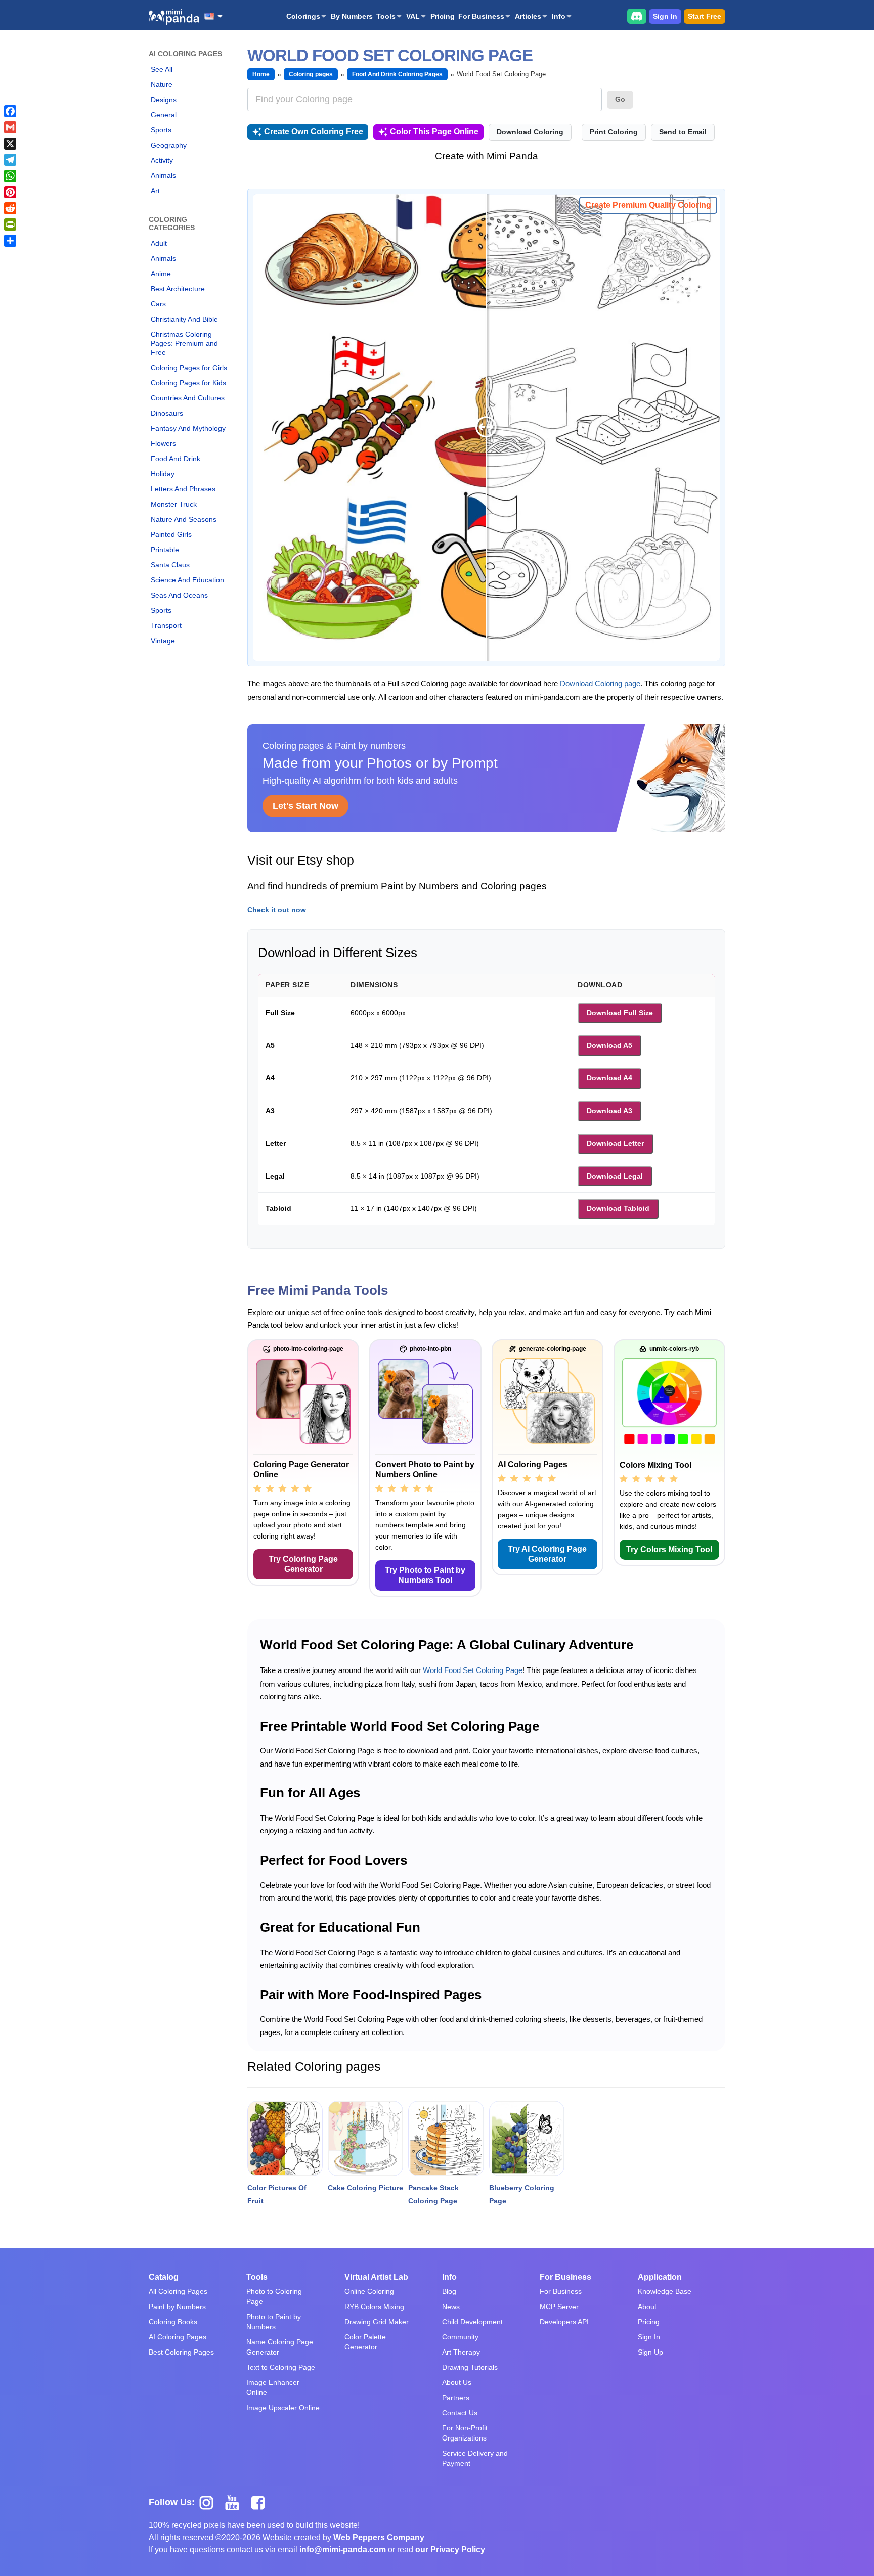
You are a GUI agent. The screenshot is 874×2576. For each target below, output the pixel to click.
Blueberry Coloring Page (522, 2194)
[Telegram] (10, 160)
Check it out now (277, 910)
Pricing (443, 16)
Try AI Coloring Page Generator (547, 1554)
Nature (162, 84)
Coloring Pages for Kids (188, 383)
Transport (166, 625)
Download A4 (609, 1078)
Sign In (665, 16)
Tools (386, 16)
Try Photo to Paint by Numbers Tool (425, 1575)
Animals (163, 175)
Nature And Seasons (184, 519)
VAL (413, 16)
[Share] (10, 241)
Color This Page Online (434, 132)
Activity (162, 160)
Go (620, 99)
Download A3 (609, 1111)
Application (660, 2277)
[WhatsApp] (10, 176)
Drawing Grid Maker (377, 2322)
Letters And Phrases (183, 489)
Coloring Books (173, 2322)
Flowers (163, 443)
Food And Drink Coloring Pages (397, 74)
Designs (164, 100)
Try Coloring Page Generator (303, 1564)
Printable (165, 550)
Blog (449, 2291)
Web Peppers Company (379, 2537)
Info (559, 16)
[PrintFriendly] (10, 224)
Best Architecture (178, 289)
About (647, 2307)
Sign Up (650, 2352)
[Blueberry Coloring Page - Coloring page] (527, 2138)
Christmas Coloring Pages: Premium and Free (184, 343)
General (164, 115)
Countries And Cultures (188, 398)
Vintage (163, 641)
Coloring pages (311, 74)
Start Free (705, 16)
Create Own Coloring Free (314, 132)
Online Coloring (369, 2291)
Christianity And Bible (184, 319)
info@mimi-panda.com (343, 2549)
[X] (10, 144)
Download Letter (615, 1143)
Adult (159, 243)
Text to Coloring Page (281, 2367)
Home (261, 74)
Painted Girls (171, 534)
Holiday (163, 474)
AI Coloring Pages (178, 2337)
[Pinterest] (10, 192)
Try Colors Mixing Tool (669, 1549)
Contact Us (460, 2413)
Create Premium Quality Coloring (648, 205)
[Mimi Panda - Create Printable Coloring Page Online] (174, 17)
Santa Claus (170, 565)
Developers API (564, 2322)
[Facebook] (10, 111)
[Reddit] (10, 208)
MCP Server (559, 2307)
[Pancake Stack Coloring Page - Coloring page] (446, 2138)
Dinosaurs (167, 413)
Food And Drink (176, 459)
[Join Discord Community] (637, 16)
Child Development (472, 2322)
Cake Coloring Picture (365, 2188)
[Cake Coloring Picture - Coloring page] (365, 2138)
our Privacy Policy (450, 2549)
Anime (161, 274)
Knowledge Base (665, 2291)
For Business (481, 16)
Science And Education (187, 580)
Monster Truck (174, 504)
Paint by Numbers (177, 2307)
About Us (457, 2382)
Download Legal (615, 1176)
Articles (528, 16)
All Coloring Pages (178, 2291)
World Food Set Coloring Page (473, 1670)
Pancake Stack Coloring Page (433, 2194)
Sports (161, 130)
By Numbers (352, 16)
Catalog (164, 2277)
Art (155, 191)
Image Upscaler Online (283, 2408)
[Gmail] (10, 127)
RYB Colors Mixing (374, 2307)
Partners (456, 2398)
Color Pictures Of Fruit (277, 2194)
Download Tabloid (618, 1208)
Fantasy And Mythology (188, 428)
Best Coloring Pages (181, 2352)
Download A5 (609, 1045)
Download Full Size (620, 1013)
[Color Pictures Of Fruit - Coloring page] (285, 2138)
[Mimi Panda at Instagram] (210, 2502)
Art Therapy (461, 2352)
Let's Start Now (305, 806)
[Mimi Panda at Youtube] (236, 2502)
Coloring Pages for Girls (189, 368)
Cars (158, 304)
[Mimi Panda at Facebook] (260, 2502)
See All (162, 69)
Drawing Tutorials (470, 2367)
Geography (169, 145)
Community (460, 2337)
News (451, 2307)
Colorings (303, 16)
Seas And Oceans (179, 595)
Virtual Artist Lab (376, 2277)
